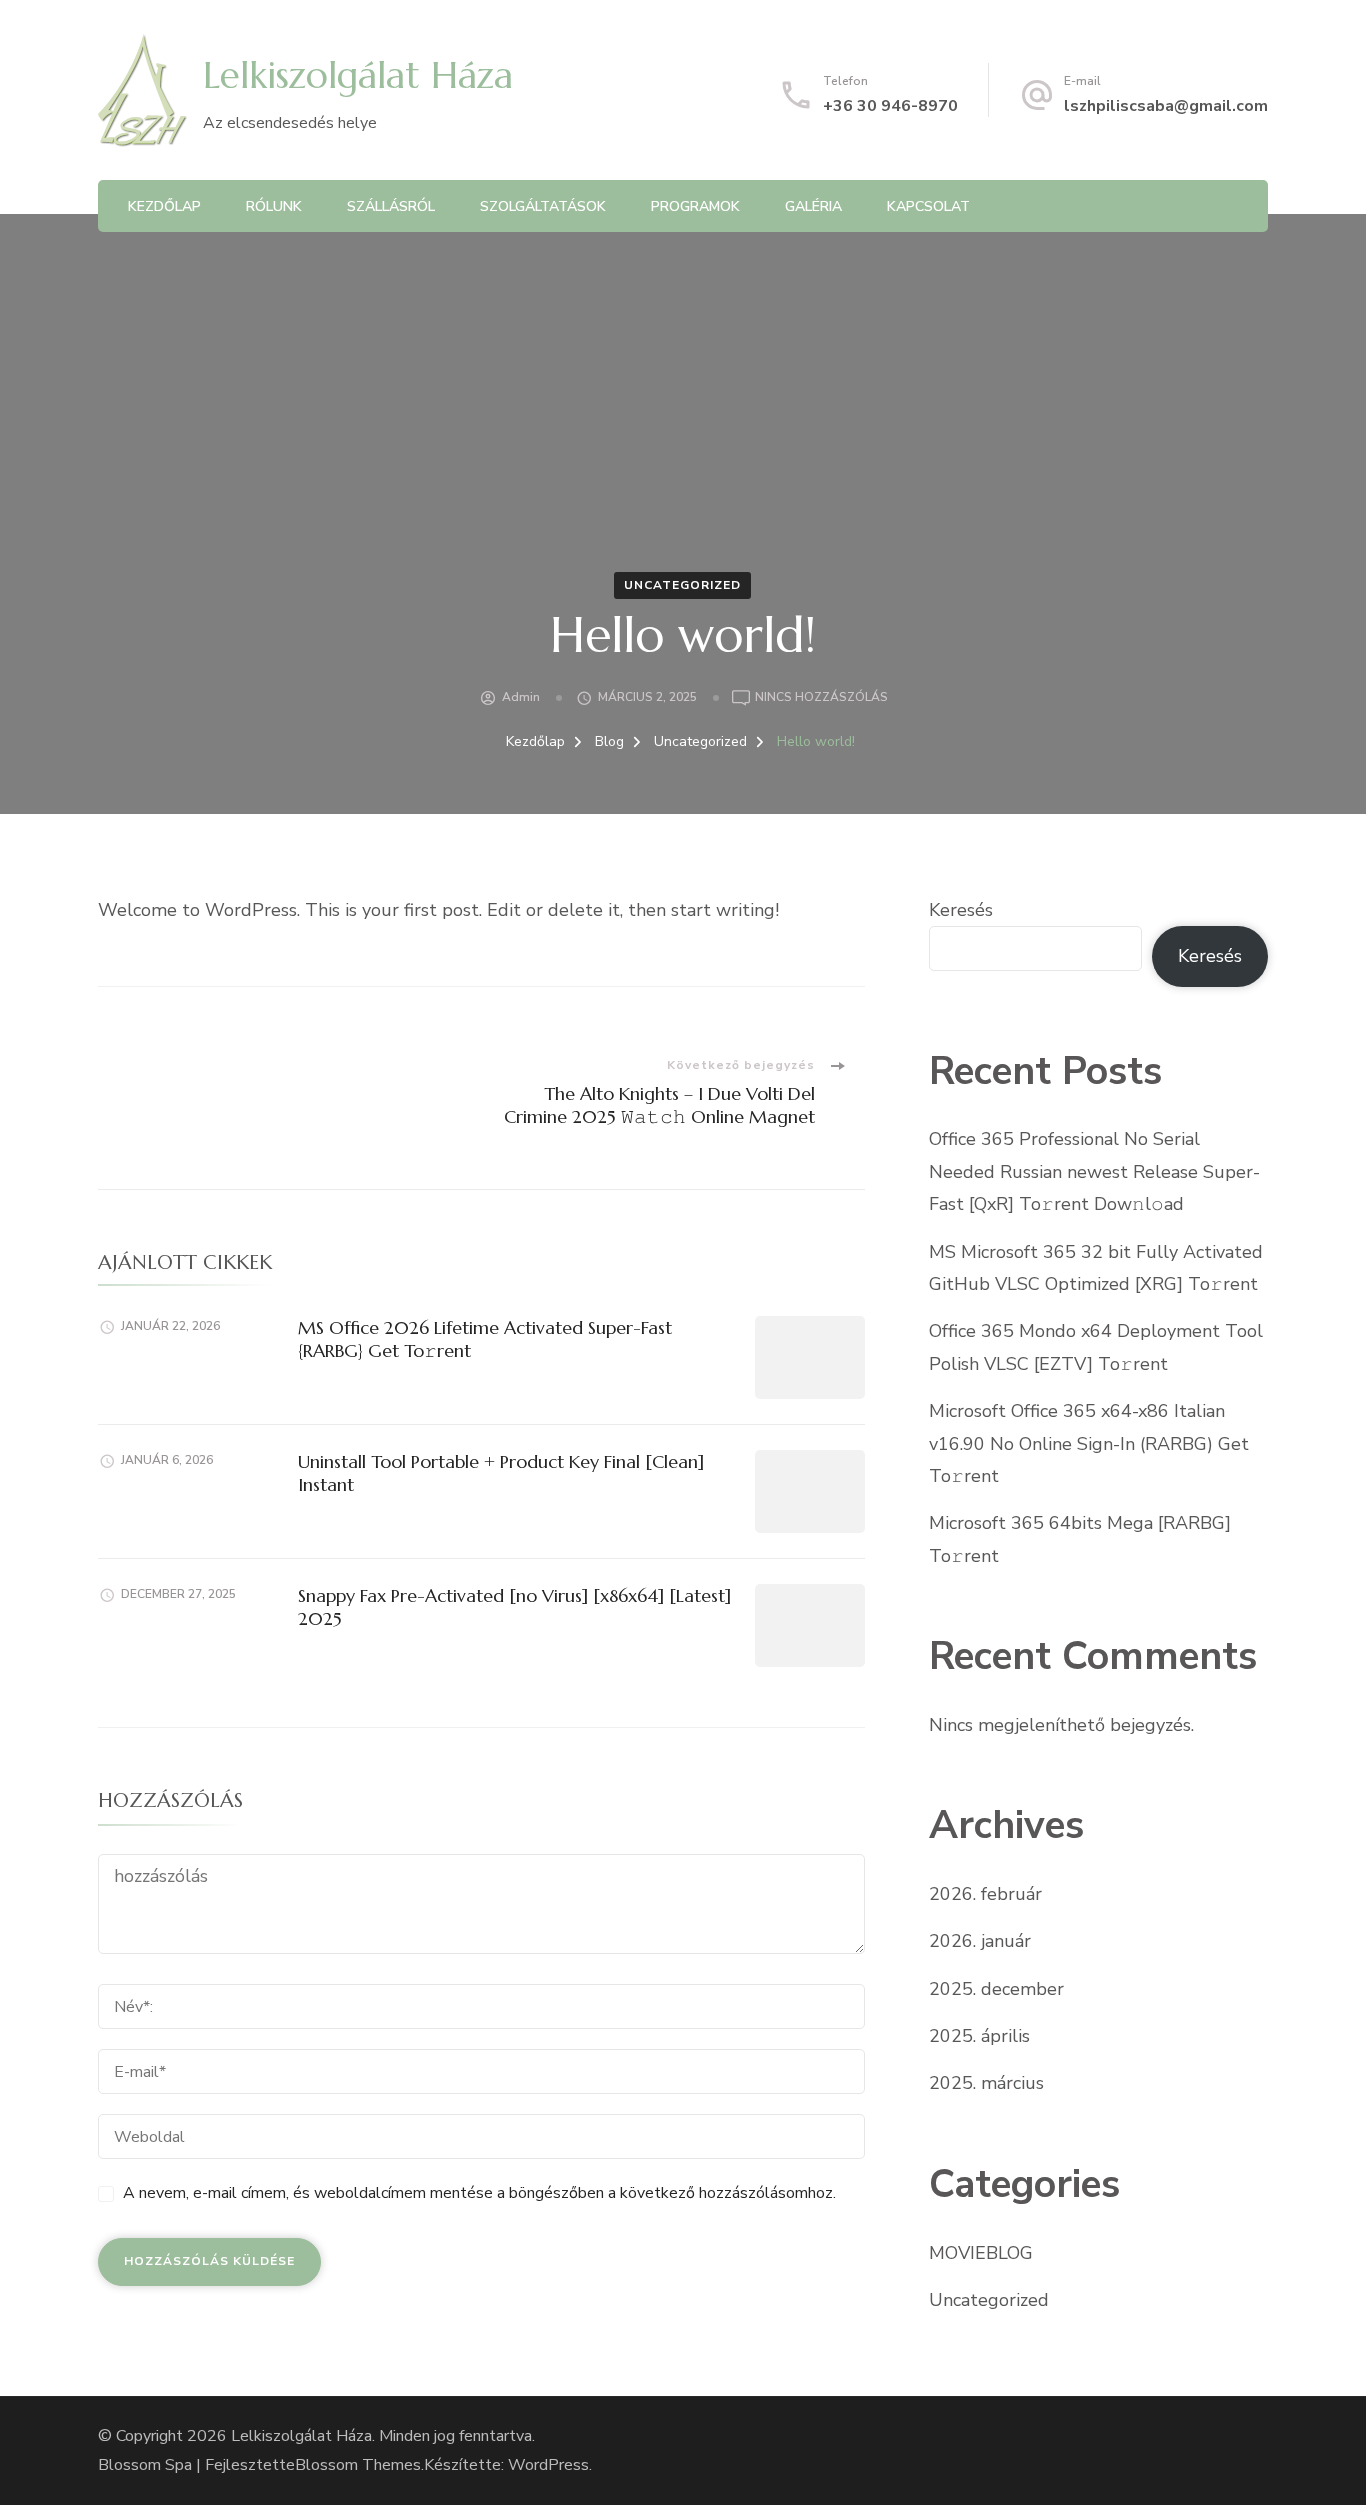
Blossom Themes (358, 2465)
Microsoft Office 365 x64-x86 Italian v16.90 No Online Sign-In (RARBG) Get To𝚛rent (1089, 1443)
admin (521, 697)
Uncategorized (682, 585)
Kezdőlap (164, 206)
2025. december (996, 1989)
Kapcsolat (928, 206)
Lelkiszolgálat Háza (358, 75)
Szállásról (391, 206)
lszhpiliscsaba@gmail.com (1166, 106)
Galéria (813, 206)
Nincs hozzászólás (821, 698)
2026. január (980, 1941)
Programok (695, 206)
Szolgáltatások (543, 206)
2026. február (985, 1894)
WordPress (548, 2465)
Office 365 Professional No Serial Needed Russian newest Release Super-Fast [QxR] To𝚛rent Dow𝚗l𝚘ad (1094, 1171)
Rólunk (274, 206)
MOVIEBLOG (981, 2253)
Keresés (961, 910)
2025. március (986, 2083)
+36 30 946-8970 (890, 106)
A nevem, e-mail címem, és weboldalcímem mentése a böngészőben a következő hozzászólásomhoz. (479, 2193)
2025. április (979, 2036)
